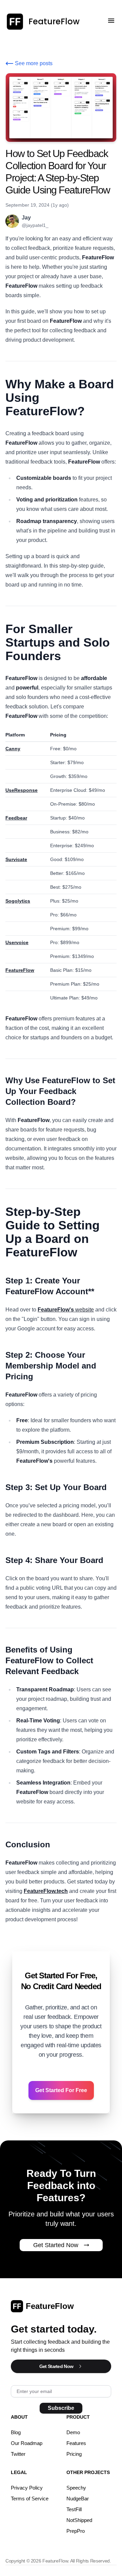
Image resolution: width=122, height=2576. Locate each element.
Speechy (76, 2488)
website (66, 1310)
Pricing (74, 2454)
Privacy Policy (27, 2488)
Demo (73, 2432)
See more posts (34, 63)
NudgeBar (78, 2499)
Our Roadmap (27, 2443)
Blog (16, 2432)
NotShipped (79, 2520)
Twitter (18, 2454)
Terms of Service (30, 2499)
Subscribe (61, 2408)
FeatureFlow (55, 2561)
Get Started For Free (61, 2090)
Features (76, 2443)
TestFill (74, 2509)
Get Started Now (56, 2366)
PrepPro (76, 2531)
